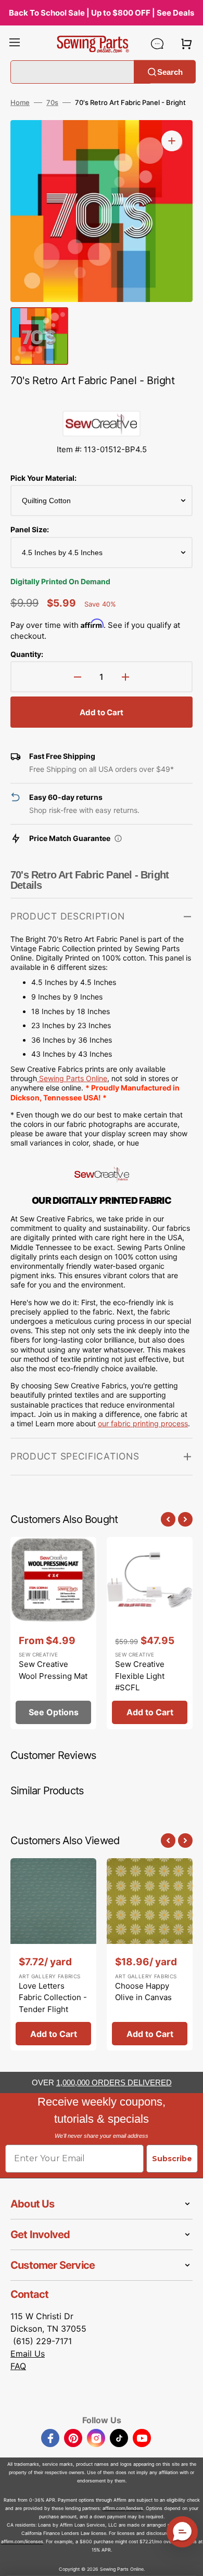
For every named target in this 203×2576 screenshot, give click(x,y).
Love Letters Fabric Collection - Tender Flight (53, 1997)
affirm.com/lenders (123, 2508)
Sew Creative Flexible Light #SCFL (140, 1676)
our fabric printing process (143, 1423)
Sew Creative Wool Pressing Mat (53, 1670)
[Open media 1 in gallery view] (172, 141)
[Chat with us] (157, 44)
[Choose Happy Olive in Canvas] (150, 1954)
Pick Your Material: (43, 478)
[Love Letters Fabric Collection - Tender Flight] (53, 1954)
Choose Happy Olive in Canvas (143, 1992)
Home (20, 102)
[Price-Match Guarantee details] (118, 838)
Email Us (28, 2354)
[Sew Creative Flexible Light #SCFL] (150, 1633)
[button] (15, 44)
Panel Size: (30, 529)
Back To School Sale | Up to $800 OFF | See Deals (102, 13)
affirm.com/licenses (22, 2541)
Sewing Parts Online (73, 1078)
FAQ (18, 2366)
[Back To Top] (187, 2560)
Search (170, 71)
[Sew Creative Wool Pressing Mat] (53, 1633)
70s (52, 102)
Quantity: (27, 654)
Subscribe (172, 2159)
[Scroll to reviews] (102, 400)
